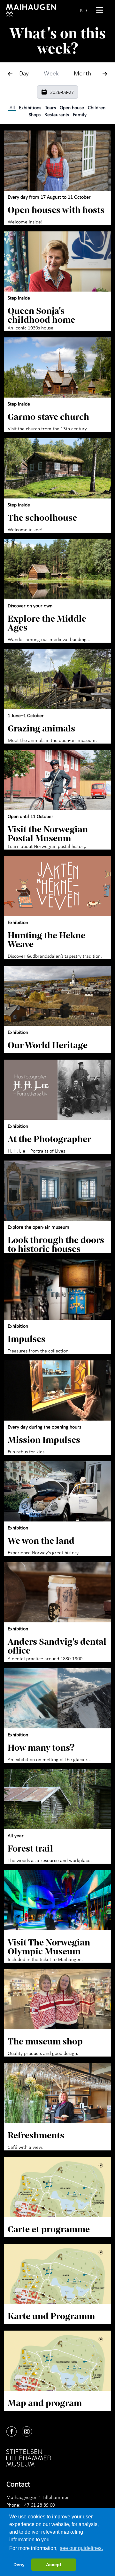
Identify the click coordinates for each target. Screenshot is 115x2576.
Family (80, 114)
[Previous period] (10, 74)
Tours (50, 107)
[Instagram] (29, 2430)
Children (97, 107)
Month (82, 73)
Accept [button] (54, 2565)
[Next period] (105, 74)
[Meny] (102, 10)
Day (24, 73)
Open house (72, 107)
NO (84, 10)
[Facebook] (14, 2430)
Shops (35, 114)
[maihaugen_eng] (31, 10)
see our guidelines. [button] (81, 2548)
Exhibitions (30, 107)
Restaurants (57, 114)
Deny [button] (19, 2565)
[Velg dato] (44, 92)
